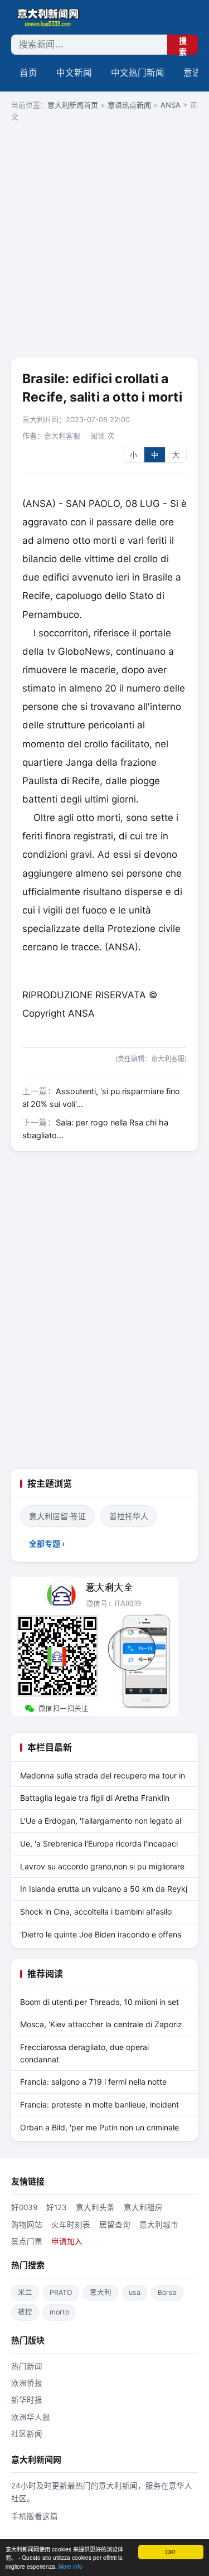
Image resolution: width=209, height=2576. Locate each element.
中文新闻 (74, 73)
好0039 (24, 2207)
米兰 (25, 2292)
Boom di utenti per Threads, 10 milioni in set (99, 2002)
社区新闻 (27, 2434)
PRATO (61, 2292)
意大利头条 (95, 2207)
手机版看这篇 (35, 2516)
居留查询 (115, 2225)
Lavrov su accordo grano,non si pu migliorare (102, 1866)
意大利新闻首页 (73, 105)
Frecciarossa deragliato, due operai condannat (84, 2053)
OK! (171, 2552)
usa (135, 2292)
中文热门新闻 (138, 73)
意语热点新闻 (129, 105)
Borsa (167, 2292)
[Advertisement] (104, 241)
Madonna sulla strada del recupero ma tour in (103, 1775)
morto (59, 2312)
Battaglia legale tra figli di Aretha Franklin (95, 1798)
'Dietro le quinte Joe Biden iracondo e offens (101, 1934)
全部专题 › (47, 1543)
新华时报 (27, 2400)
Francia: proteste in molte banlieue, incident (99, 2104)
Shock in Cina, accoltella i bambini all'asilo (96, 1912)
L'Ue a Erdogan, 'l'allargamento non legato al (101, 1821)
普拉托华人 (129, 1516)
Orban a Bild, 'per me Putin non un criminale (99, 2127)
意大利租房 (143, 2207)
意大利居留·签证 (57, 1516)
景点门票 (27, 2241)
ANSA (171, 105)
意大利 (101, 2292)
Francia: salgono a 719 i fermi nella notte (93, 2082)
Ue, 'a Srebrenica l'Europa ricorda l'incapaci (99, 1843)
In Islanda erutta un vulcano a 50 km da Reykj (104, 1889)
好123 (57, 2207)
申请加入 (67, 2241)
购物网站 (27, 2225)
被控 (25, 2312)
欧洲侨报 (27, 2383)
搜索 (183, 45)
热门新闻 (27, 2366)
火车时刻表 (71, 2225)
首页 (28, 73)
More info (71, 2566)
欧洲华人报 (31, 2417)
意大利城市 (159, 2225)
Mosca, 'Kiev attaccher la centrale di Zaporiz (101, 2024)
